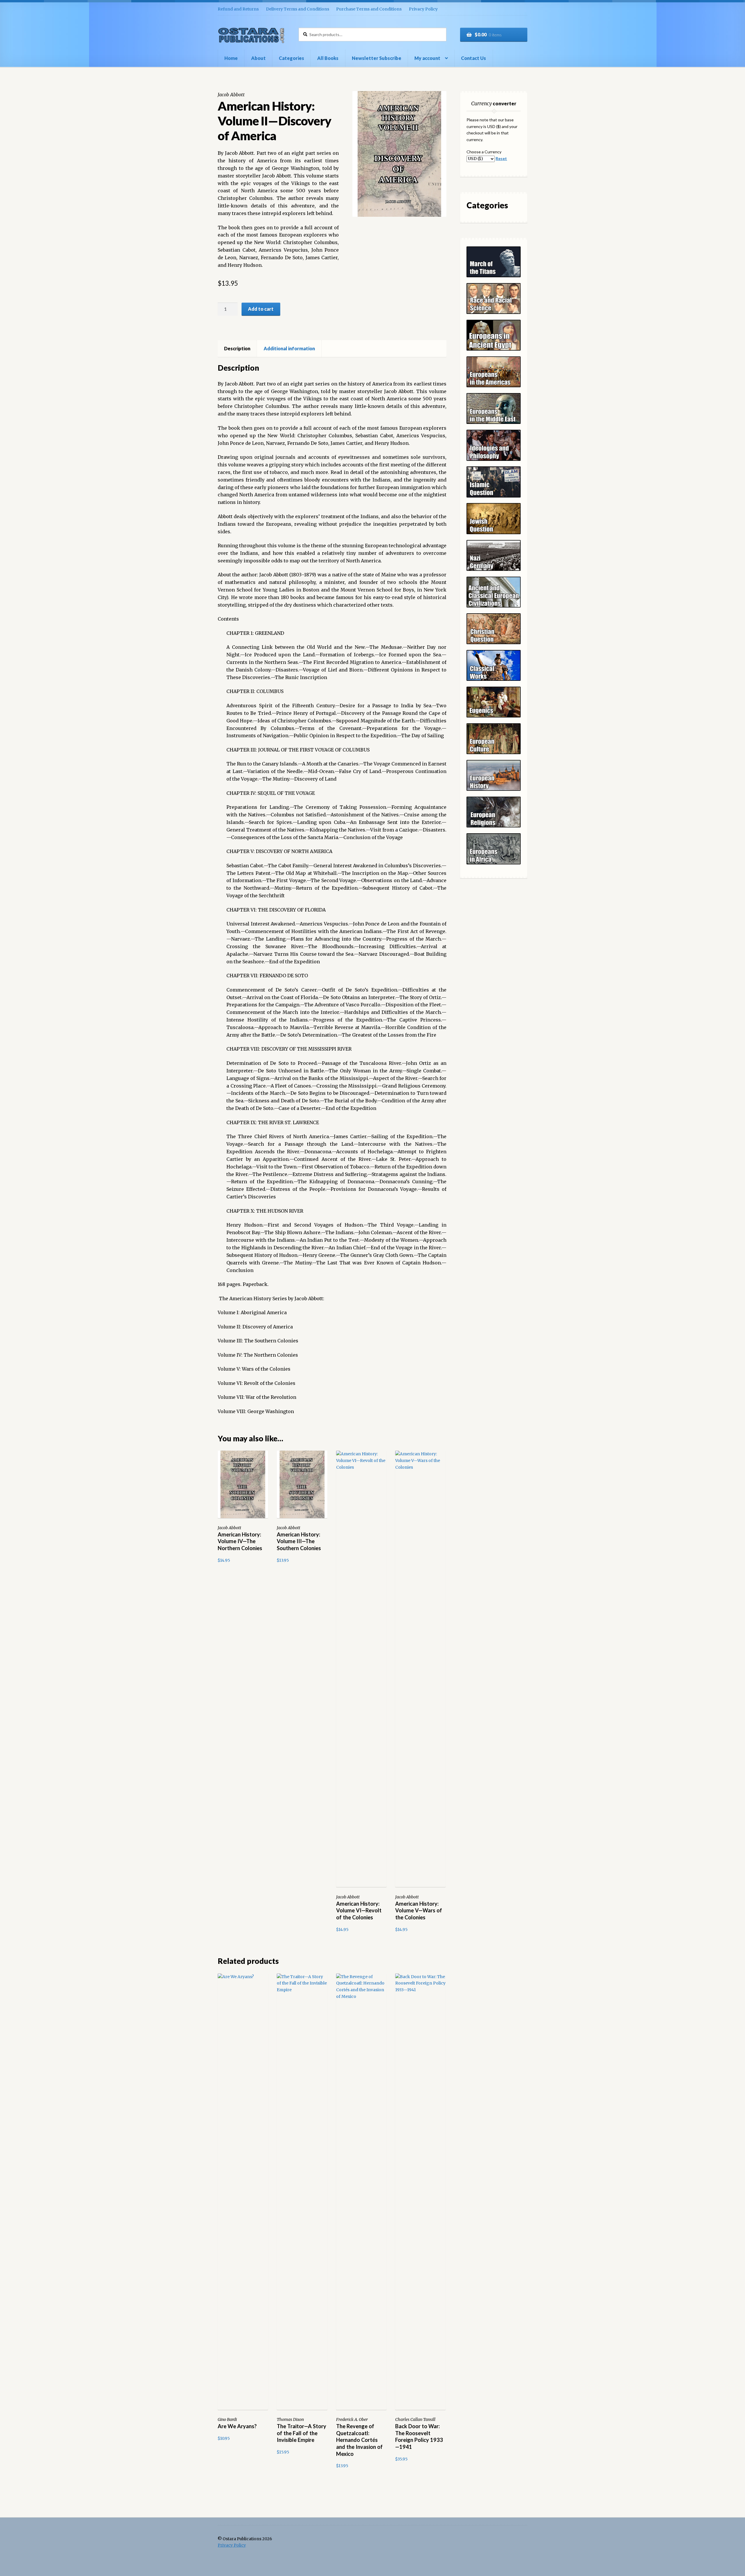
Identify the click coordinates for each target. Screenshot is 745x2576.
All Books (328, 58)
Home (231, 58)
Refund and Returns (238, 9)
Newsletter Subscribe (377, 58)
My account (427, 58)
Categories (291, 58)
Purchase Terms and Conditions (369, 9)
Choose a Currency (484, 152)
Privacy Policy (423, 9)
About (258, 58)
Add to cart (261, 309)
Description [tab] (237, 348)
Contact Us (473, 58)
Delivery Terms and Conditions (298, 9)
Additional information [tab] (289, 348)
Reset (501, 158)
